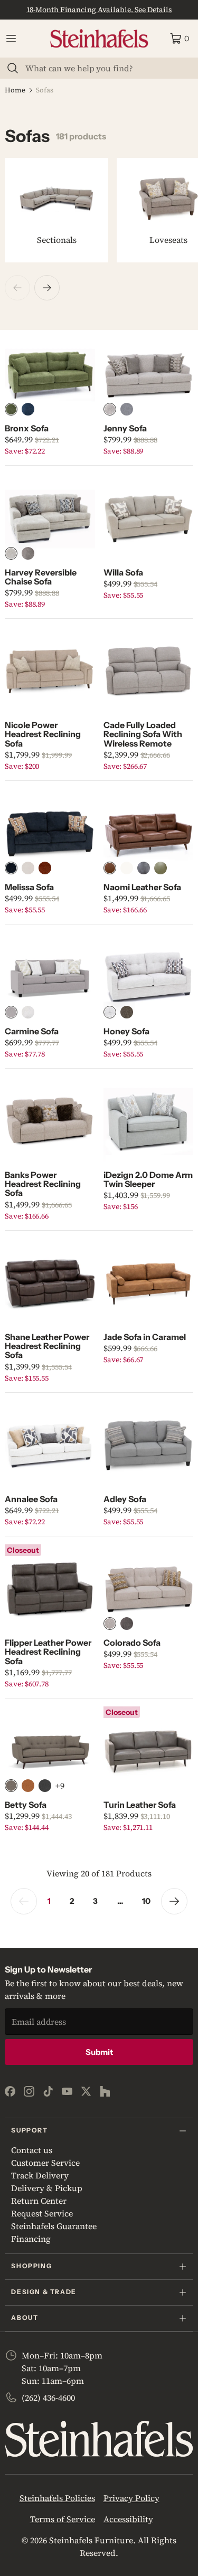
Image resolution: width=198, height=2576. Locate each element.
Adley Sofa (125, 1499)
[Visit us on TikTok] (48, 2091)
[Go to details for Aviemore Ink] (11, 868)
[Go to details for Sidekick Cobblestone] (110, 868)
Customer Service (45, 2163)
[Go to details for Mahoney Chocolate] (127, 1012)
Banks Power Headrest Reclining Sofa (43, 1184)
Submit (99, 2052)
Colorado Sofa (132, 1643)
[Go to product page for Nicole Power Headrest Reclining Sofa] (50, 672)
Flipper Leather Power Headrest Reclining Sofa (48, 1652)
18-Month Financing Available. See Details (99, 10)
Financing (31, 2239)
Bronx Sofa (27, 428)
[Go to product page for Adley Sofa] (148, 1446)
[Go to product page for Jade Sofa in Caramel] (148, 1284)
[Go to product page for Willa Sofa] (148, 518)
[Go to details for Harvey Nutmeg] (28, 553)
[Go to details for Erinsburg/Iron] (127, 1624)
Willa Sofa (123, 572)
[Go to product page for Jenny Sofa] (148, 375)
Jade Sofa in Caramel (145, 1337)
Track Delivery (40, 2175)
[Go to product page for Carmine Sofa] (50, 977)
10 (146, 1901)
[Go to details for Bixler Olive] (11, 409)
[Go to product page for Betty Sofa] (50, 1751)
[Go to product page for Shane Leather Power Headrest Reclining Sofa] (50, 1284)
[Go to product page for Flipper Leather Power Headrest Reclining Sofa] (50, 1589)
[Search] (13, 68)
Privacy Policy (131, 2498)
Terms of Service (63, 2519)
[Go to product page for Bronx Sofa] (50, 375)
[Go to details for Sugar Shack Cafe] (11, 1786)
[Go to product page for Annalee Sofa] (50, 1446)
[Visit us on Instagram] (29, 2091)
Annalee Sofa (31, 1499)
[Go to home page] (99, 39)
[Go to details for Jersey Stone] (127, 868)
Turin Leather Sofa (140, 1805)
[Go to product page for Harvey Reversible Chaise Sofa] (50, 518)
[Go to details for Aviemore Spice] (45, 868)
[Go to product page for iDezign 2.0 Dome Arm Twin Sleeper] (148, 1121)
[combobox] (105, 68)
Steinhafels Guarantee (54, 2226)
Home (15, 90)
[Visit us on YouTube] (67, 2091)
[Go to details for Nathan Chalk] (110, 409)
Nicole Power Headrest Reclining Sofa (43, 734)
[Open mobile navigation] (11, 39)
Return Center (39, 2201)
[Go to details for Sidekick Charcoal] (144, 868)
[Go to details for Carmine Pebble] (28, 1012)
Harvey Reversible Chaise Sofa (41, 577)
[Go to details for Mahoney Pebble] (110, 1012)
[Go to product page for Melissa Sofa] (50, 834)
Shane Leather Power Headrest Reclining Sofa (47, 1346)
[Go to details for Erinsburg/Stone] (110, 1624)
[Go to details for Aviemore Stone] (28, 868)
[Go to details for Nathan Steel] (127, 409)
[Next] (47, 288)
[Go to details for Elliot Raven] (45, 1786)
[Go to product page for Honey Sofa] (148, 977)
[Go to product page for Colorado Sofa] (148, 1589)
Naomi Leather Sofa (142, 887)
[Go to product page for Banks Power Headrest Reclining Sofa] (50, 1121)
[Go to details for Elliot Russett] (28, 1786)
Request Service (42, 2213)
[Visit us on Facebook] (10, 2091)
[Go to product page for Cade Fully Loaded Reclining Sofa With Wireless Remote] (148, 672)
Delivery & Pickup (47, 2188)
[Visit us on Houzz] (105, 2091)
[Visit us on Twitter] (86, 2091)
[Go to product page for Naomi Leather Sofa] (148, 834)
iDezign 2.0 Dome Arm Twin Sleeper (148, 1179)
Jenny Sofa (125, 428)
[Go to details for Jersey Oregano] (161, 868)
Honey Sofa (126, 1031)
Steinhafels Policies (57, 2498)
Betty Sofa (26, 1805)
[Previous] (17, 288)
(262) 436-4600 (48, 2398)
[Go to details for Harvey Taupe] (11, 553)
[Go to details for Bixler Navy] (28, 409)
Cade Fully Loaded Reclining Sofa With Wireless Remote (143, 734)
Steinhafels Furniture (91, 2540)
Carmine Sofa (32, 1031)
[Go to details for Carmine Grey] (11, 1012)
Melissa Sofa (29, 887)
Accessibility (128, 2519)
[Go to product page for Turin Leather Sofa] (148, 1751)
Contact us (32, 2150)
